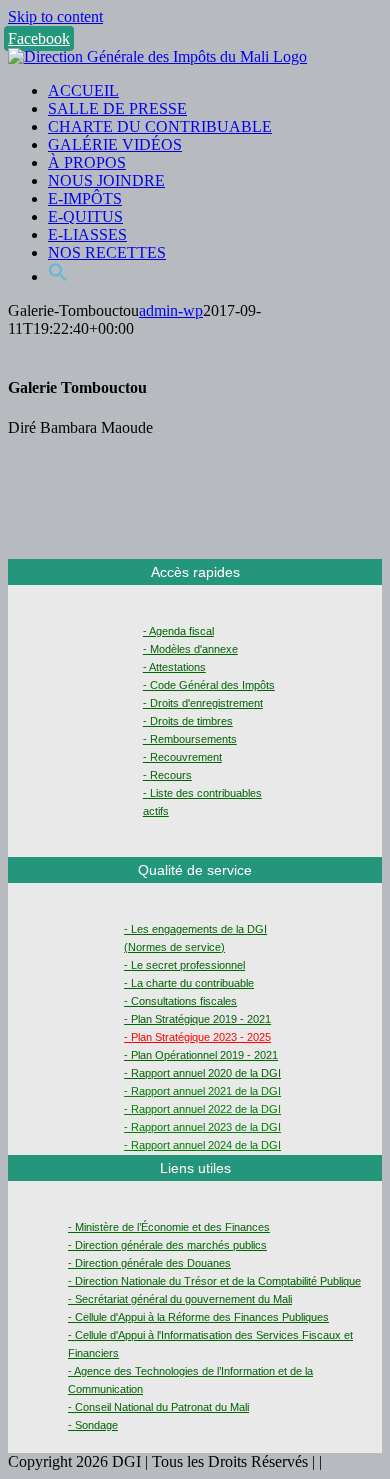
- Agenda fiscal (178, 631)
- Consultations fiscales (180, 1001)
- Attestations (174, 667)
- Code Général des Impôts (209, 685)
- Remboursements (190, 739)
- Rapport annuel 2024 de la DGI (202, 1145)
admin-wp (171, 310)
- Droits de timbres (188, 721)
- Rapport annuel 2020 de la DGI (202, 1073)
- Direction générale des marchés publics (167, 1245)
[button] (58, 276)
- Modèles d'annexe (190, 649)
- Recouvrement (182, 757)
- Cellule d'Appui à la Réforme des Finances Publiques (198, 1317)
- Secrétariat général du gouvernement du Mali (180, 1299)
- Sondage (93, 1425)
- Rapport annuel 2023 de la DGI (202, 1127)
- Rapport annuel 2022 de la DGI (202, 1109)
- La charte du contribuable (189, 983)
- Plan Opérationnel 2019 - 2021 (201, 1055)
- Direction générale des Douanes (149, 1263)
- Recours (167, 775)
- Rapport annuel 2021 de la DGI (202, 1091)
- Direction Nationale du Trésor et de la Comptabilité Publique (214, 1281)
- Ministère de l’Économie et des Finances (169, 1227)
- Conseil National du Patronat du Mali (158, 1407)
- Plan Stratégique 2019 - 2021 (197, 1019)
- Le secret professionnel (184, 965)
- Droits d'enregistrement (203, 703)
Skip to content (55, 16)
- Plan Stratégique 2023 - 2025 (197, 1037)
